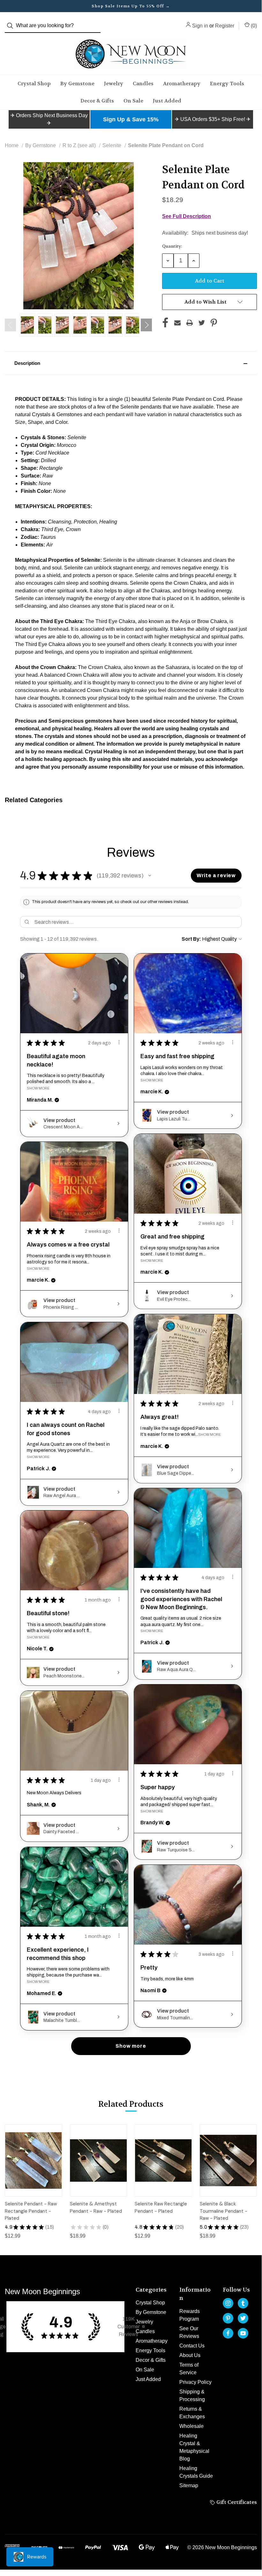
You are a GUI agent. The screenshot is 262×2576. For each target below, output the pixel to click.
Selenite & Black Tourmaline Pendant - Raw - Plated (224, 2211)
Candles (143, 83)
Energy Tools (227, 83)
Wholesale (191, 2426)
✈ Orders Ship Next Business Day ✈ (49, 119)
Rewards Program (190, 2315)
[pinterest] (228, 2318)
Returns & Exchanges (192, 2413)
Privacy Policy (195, 2382)
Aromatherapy (182, 83)
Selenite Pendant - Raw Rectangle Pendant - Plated (31, 2211)
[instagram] (228, 2303)
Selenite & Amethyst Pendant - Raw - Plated (96, 2207)
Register (225, 26)
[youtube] (243, 2333)
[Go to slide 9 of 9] (10, 325)
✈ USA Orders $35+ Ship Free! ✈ (213, 119)
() (253, 26)
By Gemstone (77, 83)
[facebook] (228, 2333)
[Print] (190, 323)
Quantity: (172, 246)
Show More (38, 1088)
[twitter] (243, 2318)
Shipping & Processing (192, 2395)
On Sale (133, 101)
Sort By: (191, 939)
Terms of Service (189, 2369)
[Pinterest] (214, 323)
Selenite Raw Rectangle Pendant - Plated (161, 2207)
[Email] (177, 323)
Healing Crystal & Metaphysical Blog (194, 2447)
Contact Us (192, 2346)
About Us (190, 2355)
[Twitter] (202, 323)
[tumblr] (243, 2303)
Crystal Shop (34, 83)
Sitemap (189, 2486)
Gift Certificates (236, 2502)
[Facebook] (165, 323)
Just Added (167, 101)
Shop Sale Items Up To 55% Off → (131, 6)
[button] (49, 119)
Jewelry (114, 83)
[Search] (12, 26)
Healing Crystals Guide (196, 2472)
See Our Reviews (189, 2332)
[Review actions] (119, 1042)
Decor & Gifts (97, 101)
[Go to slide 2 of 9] (146, 325)
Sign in (200, 26)
